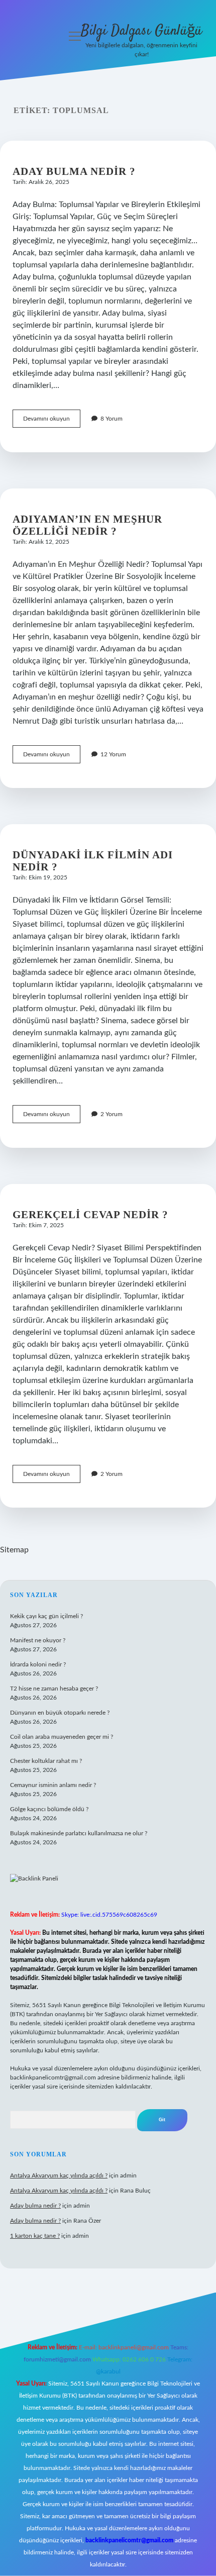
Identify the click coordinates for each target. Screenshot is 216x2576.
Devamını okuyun (52, 421)
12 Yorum (113, 754)
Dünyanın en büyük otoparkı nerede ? (60, 1713)
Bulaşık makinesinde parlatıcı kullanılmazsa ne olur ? (79, 1833)
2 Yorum (112, 1114)
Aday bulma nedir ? (74, 171)
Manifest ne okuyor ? (38, 1640)
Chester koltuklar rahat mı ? (46, 1761)
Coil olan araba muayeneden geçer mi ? (62, 1737)
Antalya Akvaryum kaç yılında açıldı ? (59, 2175)
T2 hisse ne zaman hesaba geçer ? (54, 1689)
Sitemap (14, 1550)
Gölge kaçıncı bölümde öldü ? (49, 1809)
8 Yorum (112, 419)
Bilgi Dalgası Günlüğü (141, 31)
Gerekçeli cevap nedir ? (90, 1215)
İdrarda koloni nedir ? (38, 1664)
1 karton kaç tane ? (35, 2236)
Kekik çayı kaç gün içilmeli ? (46, 1616)
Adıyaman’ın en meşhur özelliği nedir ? (87, 525)
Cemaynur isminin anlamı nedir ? (53, 1785)
